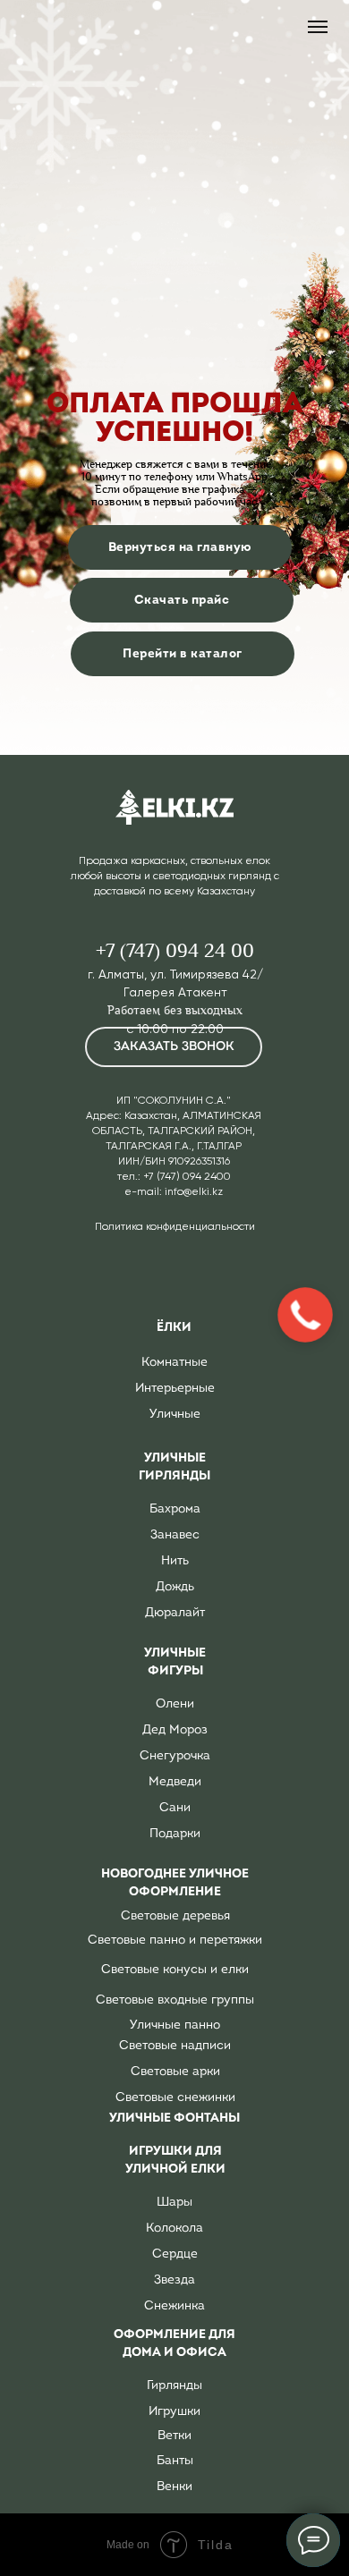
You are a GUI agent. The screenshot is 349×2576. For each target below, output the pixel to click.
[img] (174, 807)
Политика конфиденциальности (175, 1226)
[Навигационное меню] (318, 27)
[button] (174, 1047)
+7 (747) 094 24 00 (175, 951)
